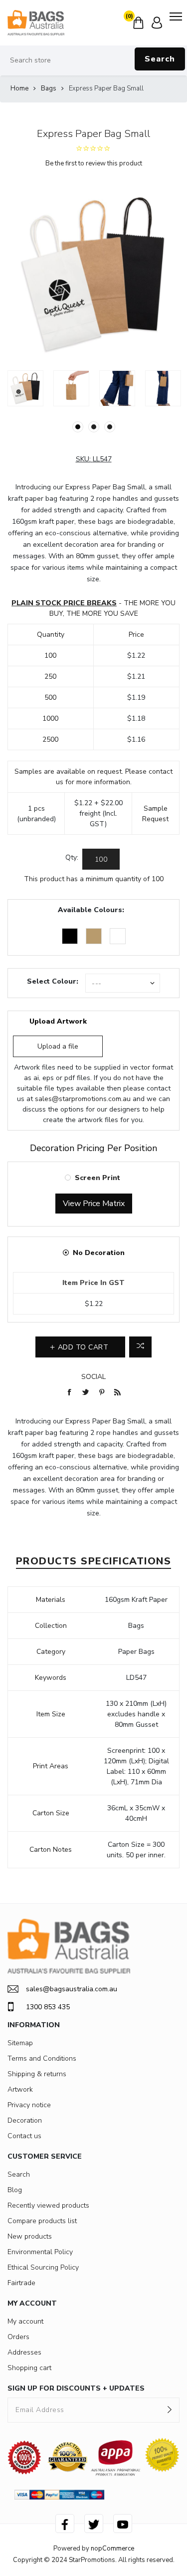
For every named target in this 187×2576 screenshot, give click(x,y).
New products (30, 2236)
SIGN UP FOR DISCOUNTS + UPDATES (76, 2388)
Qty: (72, 857)
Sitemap (20, 2043)
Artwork (20, 2089)
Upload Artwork (58, 1021)
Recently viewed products (48, 2205)
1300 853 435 (48, 2007)
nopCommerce (112, 2549)
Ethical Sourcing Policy (43, 2267)
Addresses (24, 2352)
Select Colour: (53, 981)
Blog (15, 2190)
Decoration (25, 2120)
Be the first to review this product (94, 163)
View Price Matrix (94, 1204)
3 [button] (110, 427)
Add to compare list (140, 1347)
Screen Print (97, 1178)
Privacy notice (29, 2105)
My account (25, 2321)
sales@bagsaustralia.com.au (72, 1989)
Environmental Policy (40, 2252)
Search (160, 59)
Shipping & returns (37, 2074)
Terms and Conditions (42, 2058)
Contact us (24, 2136)
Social (93, 1377)
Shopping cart (29, 2368)
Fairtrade (21, 2283)
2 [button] (94, 427)
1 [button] (78, 427)
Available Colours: (91, 910)
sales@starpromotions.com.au (83, 1099)
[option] (25, 388)
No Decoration (99, 1253)
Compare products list (42, 2221)
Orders (18, 2337)
